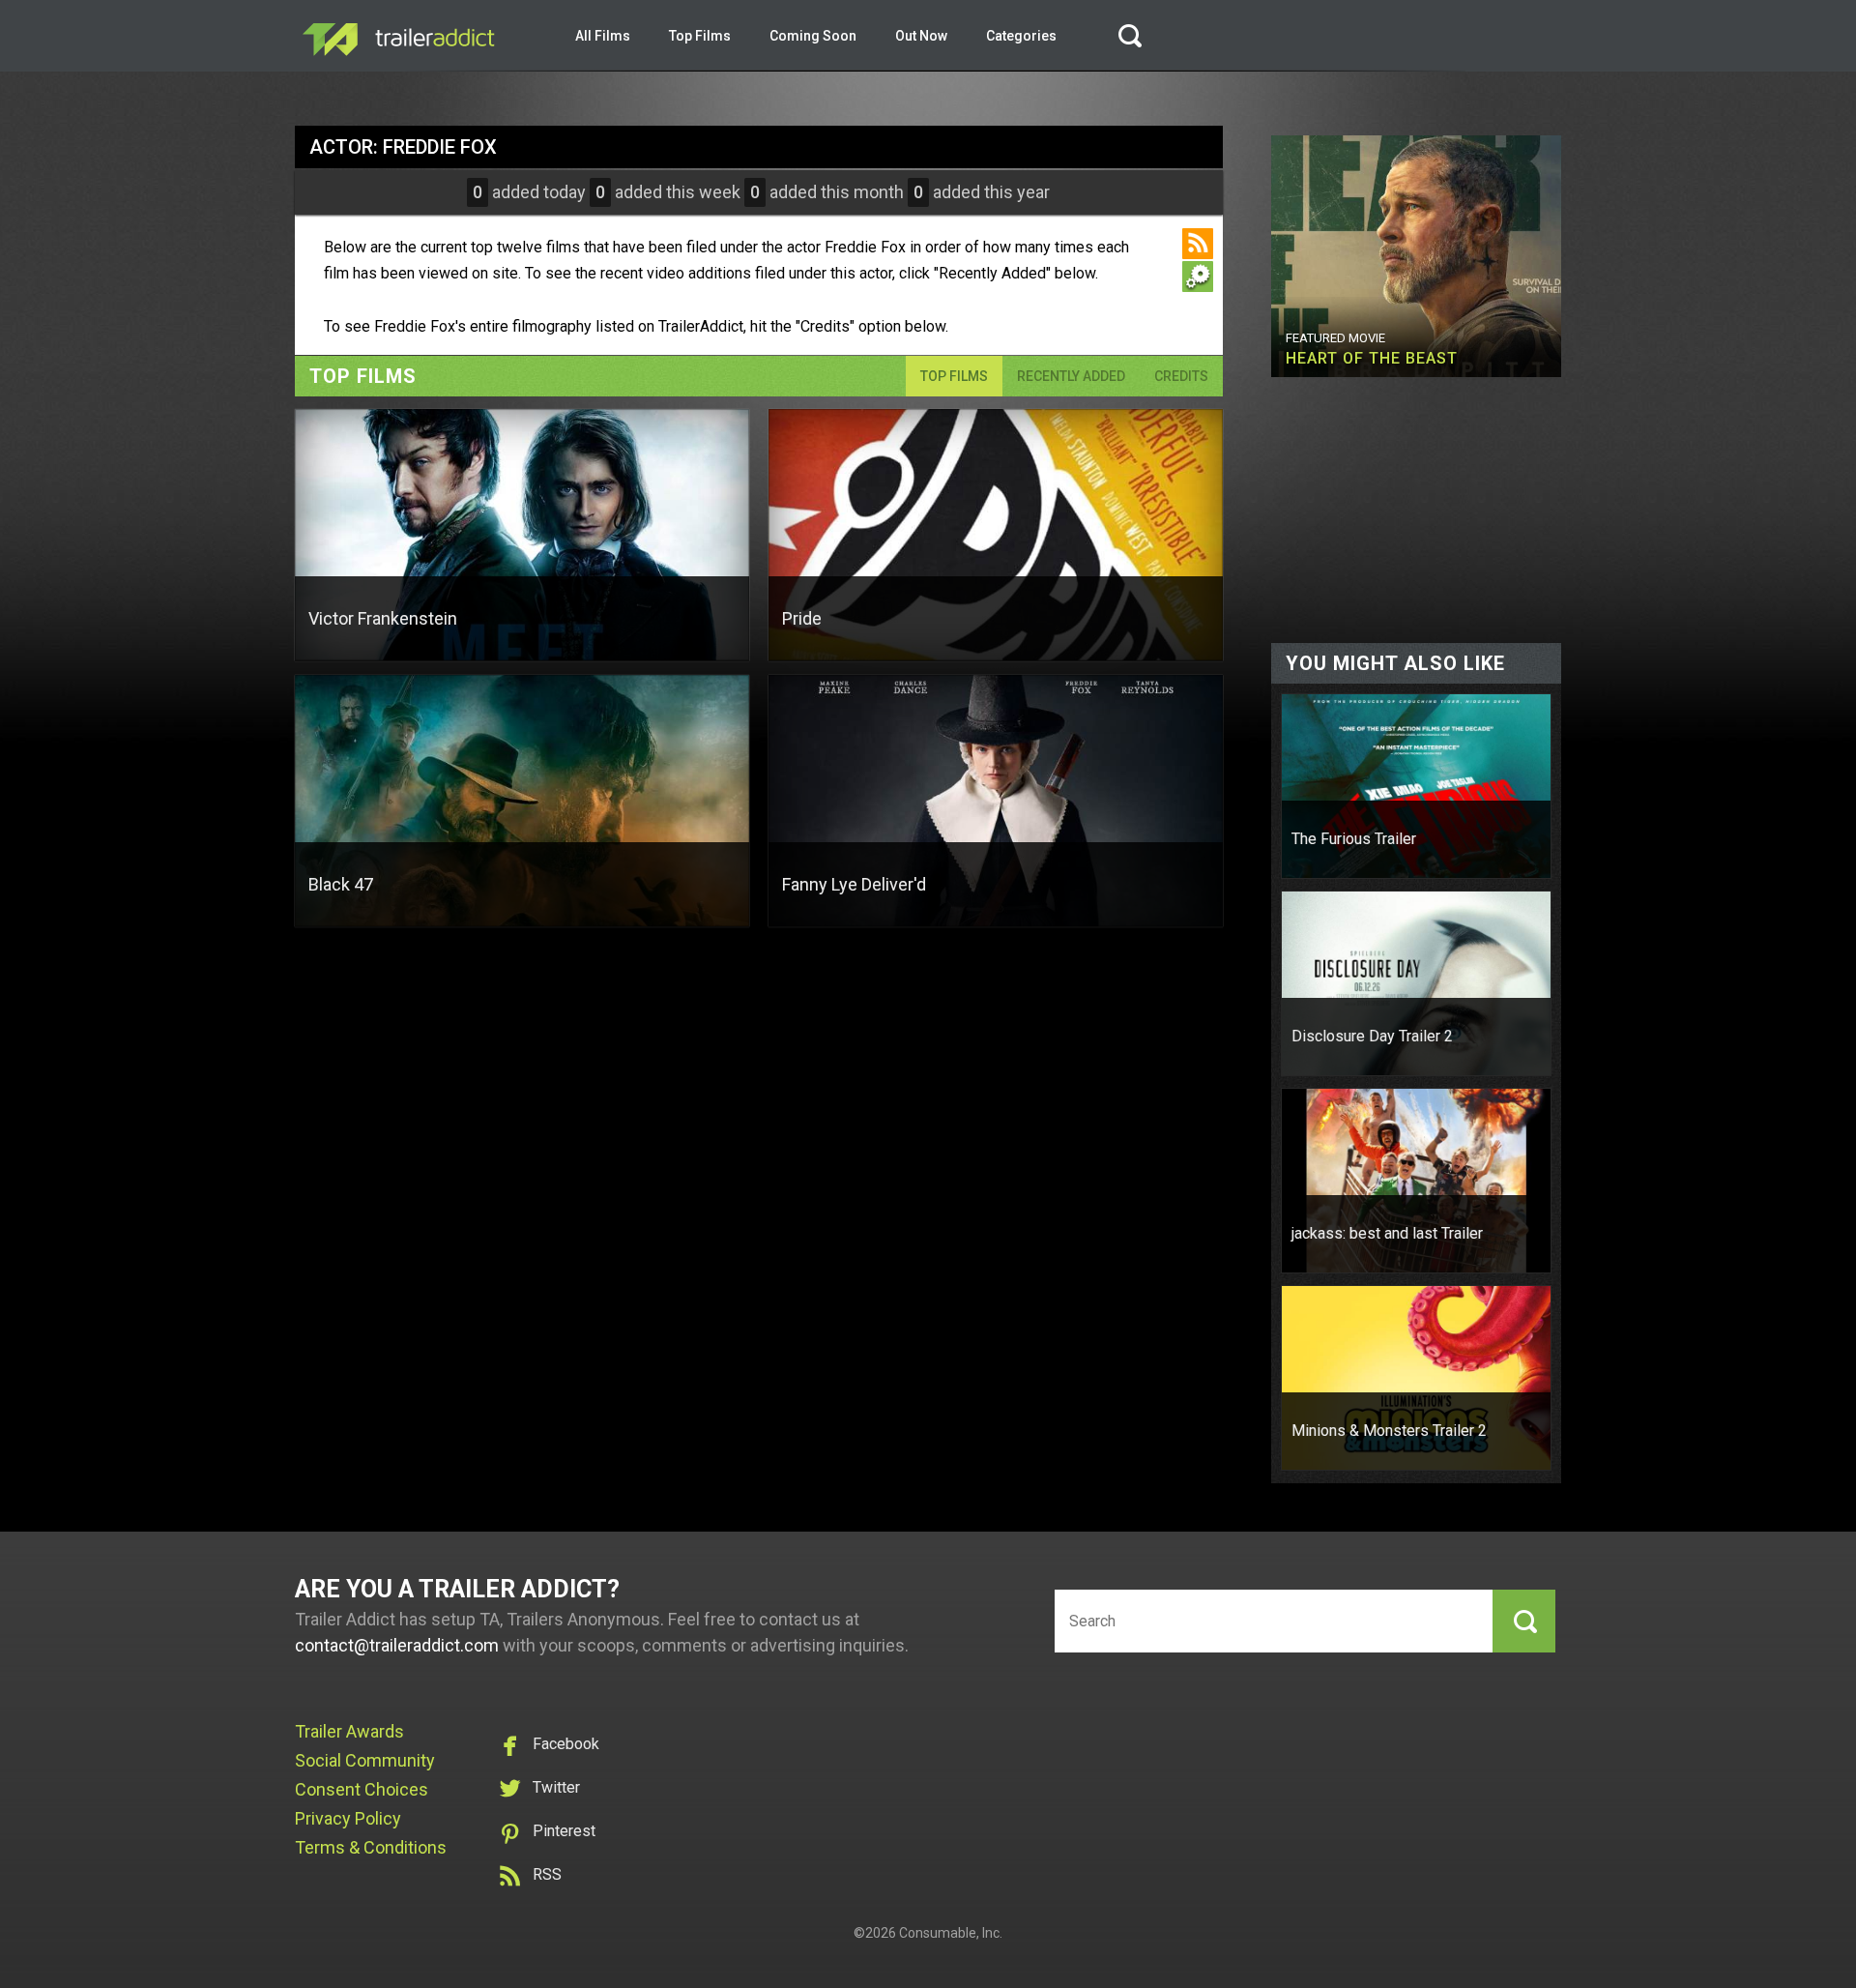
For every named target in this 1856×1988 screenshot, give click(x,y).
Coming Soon (813, 36)
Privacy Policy (348, 1818)
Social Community (365, 1760)
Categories (1021, 36)
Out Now (921, 36)
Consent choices (362, 1789)
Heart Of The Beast (1372, 358)
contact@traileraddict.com (397, 1645)
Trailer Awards (349, 1731)
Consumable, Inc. (951, 1933)
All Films (603, 36)
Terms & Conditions (371, 1847)
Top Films (700, 36)
